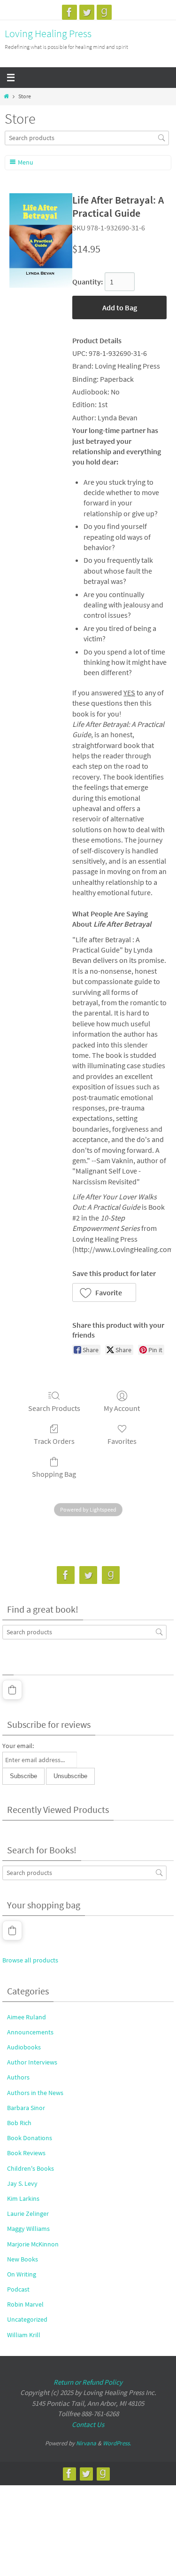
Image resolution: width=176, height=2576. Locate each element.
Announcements (30, 2032)
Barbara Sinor (26, 2108)
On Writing (22, 2274)
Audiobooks (24, 2047)
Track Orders (54, 1441)
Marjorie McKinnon (33, 2244)
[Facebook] (69, 12)
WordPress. (117, 2443)
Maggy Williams (28, 2229)
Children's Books (31, 2168)
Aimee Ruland (27, 2017)
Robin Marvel (25, 2304)
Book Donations (30, 2138)
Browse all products (30, 1960)
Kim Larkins (23, 2198)
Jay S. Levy (22, 2183)
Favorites (122, 1441)
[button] (104, 1292)
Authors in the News (35, 2093)
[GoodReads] (104, 12)
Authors (18, 2077)
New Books (23, 2259)
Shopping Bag (54, 1474)
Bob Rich (19, 2123)
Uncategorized (27, 2319)
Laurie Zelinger (28, 2214)
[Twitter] (87, 12)
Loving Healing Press (48, 33)
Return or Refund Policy (88, 2382)
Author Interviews (32, 2062)
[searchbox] (87, 138)
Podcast (18, 2289)
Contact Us (88, 2424)
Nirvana (86, 2443)
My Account (122, 1408)
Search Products (54, 1408)
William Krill (24, 2335)
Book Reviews (26, 2153)
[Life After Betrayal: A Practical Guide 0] (41, 240)
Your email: (18, 1746)
